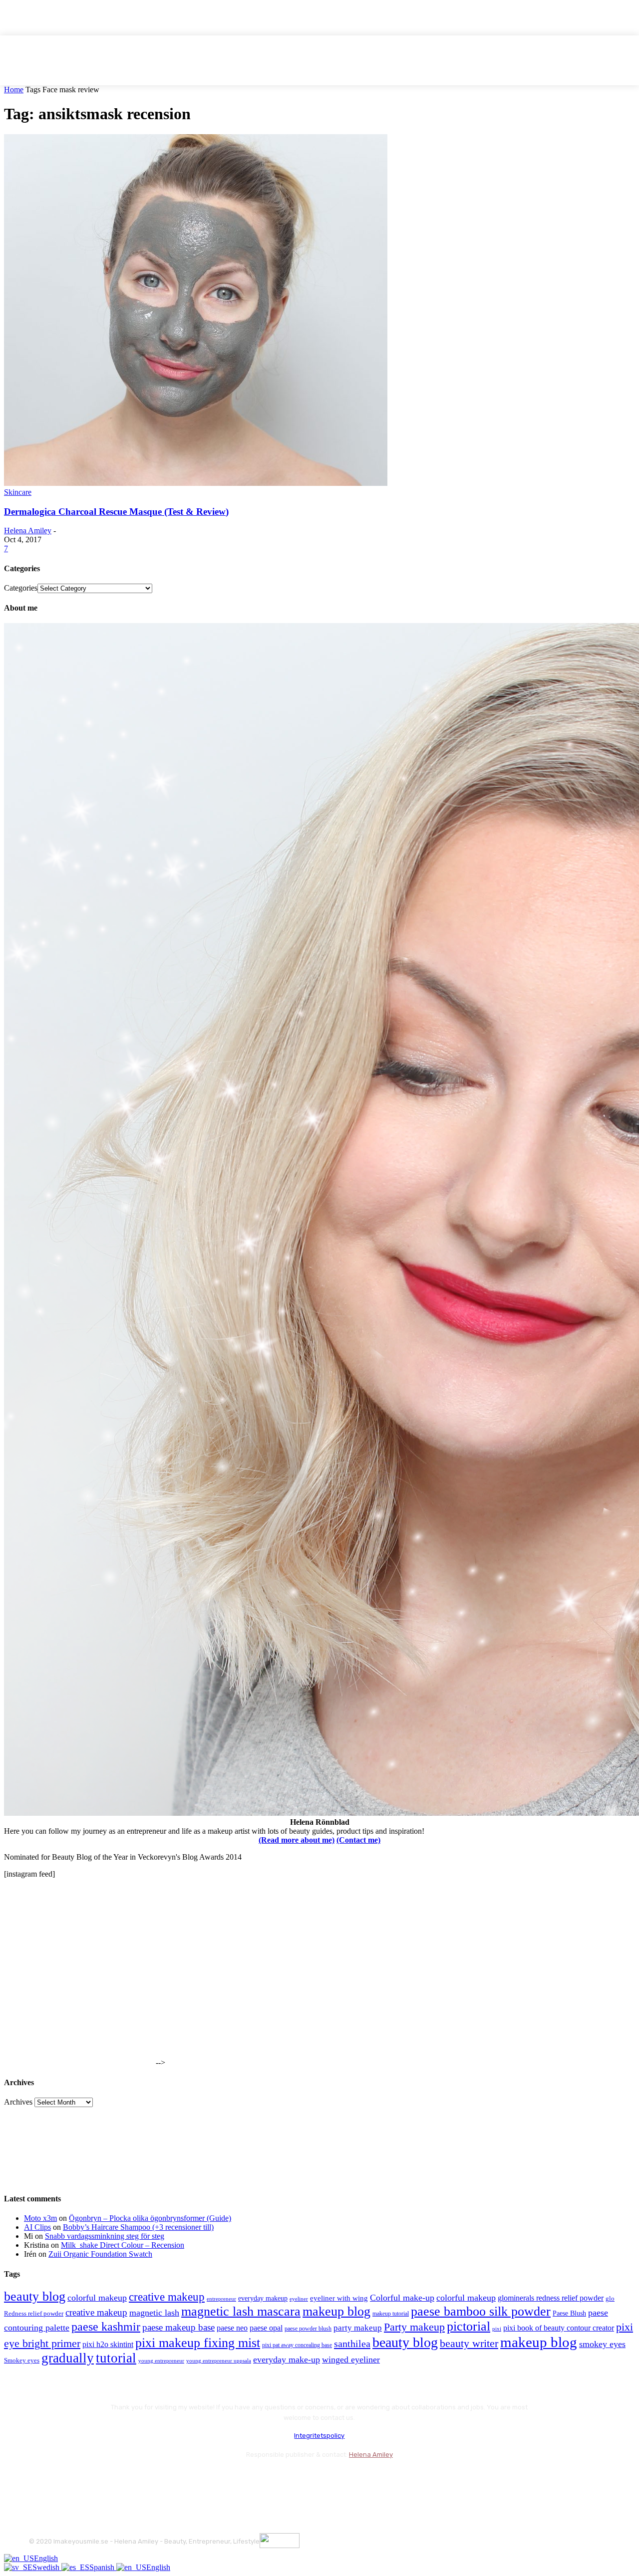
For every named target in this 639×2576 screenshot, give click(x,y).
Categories (21, 588)
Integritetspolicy (319, 2436)
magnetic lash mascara (241, 2311)
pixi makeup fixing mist (198, 2343)
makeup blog (336, 2311)
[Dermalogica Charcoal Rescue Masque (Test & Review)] (196, 483)
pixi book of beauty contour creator (559, 2328)
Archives (18, 2102)
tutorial (116, 2358)
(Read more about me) (297, 1840)
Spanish (103, 2567)
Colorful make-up (402, 2298)
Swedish (47, 2567)
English (46, 2558)
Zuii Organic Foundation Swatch (100, 2254)
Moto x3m (40, 2218)
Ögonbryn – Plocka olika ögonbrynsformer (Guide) (150, 2218)
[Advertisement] (79, 2003)
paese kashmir (106, 2327)
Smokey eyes (22, 2361)
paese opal (266, 2328)
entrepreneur (221, 2299)
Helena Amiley (28, 531)
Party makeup (414, 2327)
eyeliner (299, 2299)
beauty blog (35, 2296)
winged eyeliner (351, 2360)
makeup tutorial (391, 2314)
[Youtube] (145, 2479)
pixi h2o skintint (108, 2344)
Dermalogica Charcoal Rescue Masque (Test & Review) (116, 512)
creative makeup (167, 2297)
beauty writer (469, 2343)
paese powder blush (308, 2329)
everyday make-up (287, 2360)
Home (14, 90)
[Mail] (92, 2479)
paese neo (232, 2328)
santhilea (352, 2344)
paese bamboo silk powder (481, 2311)
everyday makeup (263, 2298)
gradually (68, 2358)
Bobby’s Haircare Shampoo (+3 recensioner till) (138, 2227)
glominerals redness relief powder (551, 2298)
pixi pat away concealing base (297, 2345)
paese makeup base (178, 2327)
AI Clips (37, 2227)
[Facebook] (39, 2479)
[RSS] (119, 2479)
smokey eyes (602, 2344)
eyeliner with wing (339, 2298)
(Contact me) (358, 1840)
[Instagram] (65, 2479)
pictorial (469, 2326)
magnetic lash (154, 2313)
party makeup (358, 2328)
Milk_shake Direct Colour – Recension (123, 2245)
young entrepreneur (161, 2361)
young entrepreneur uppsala (219, 2361)
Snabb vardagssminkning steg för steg (105, 2236)
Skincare (18, 492)
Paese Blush (569, 2313)
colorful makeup (97, 2298)
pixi (497, 2329)
